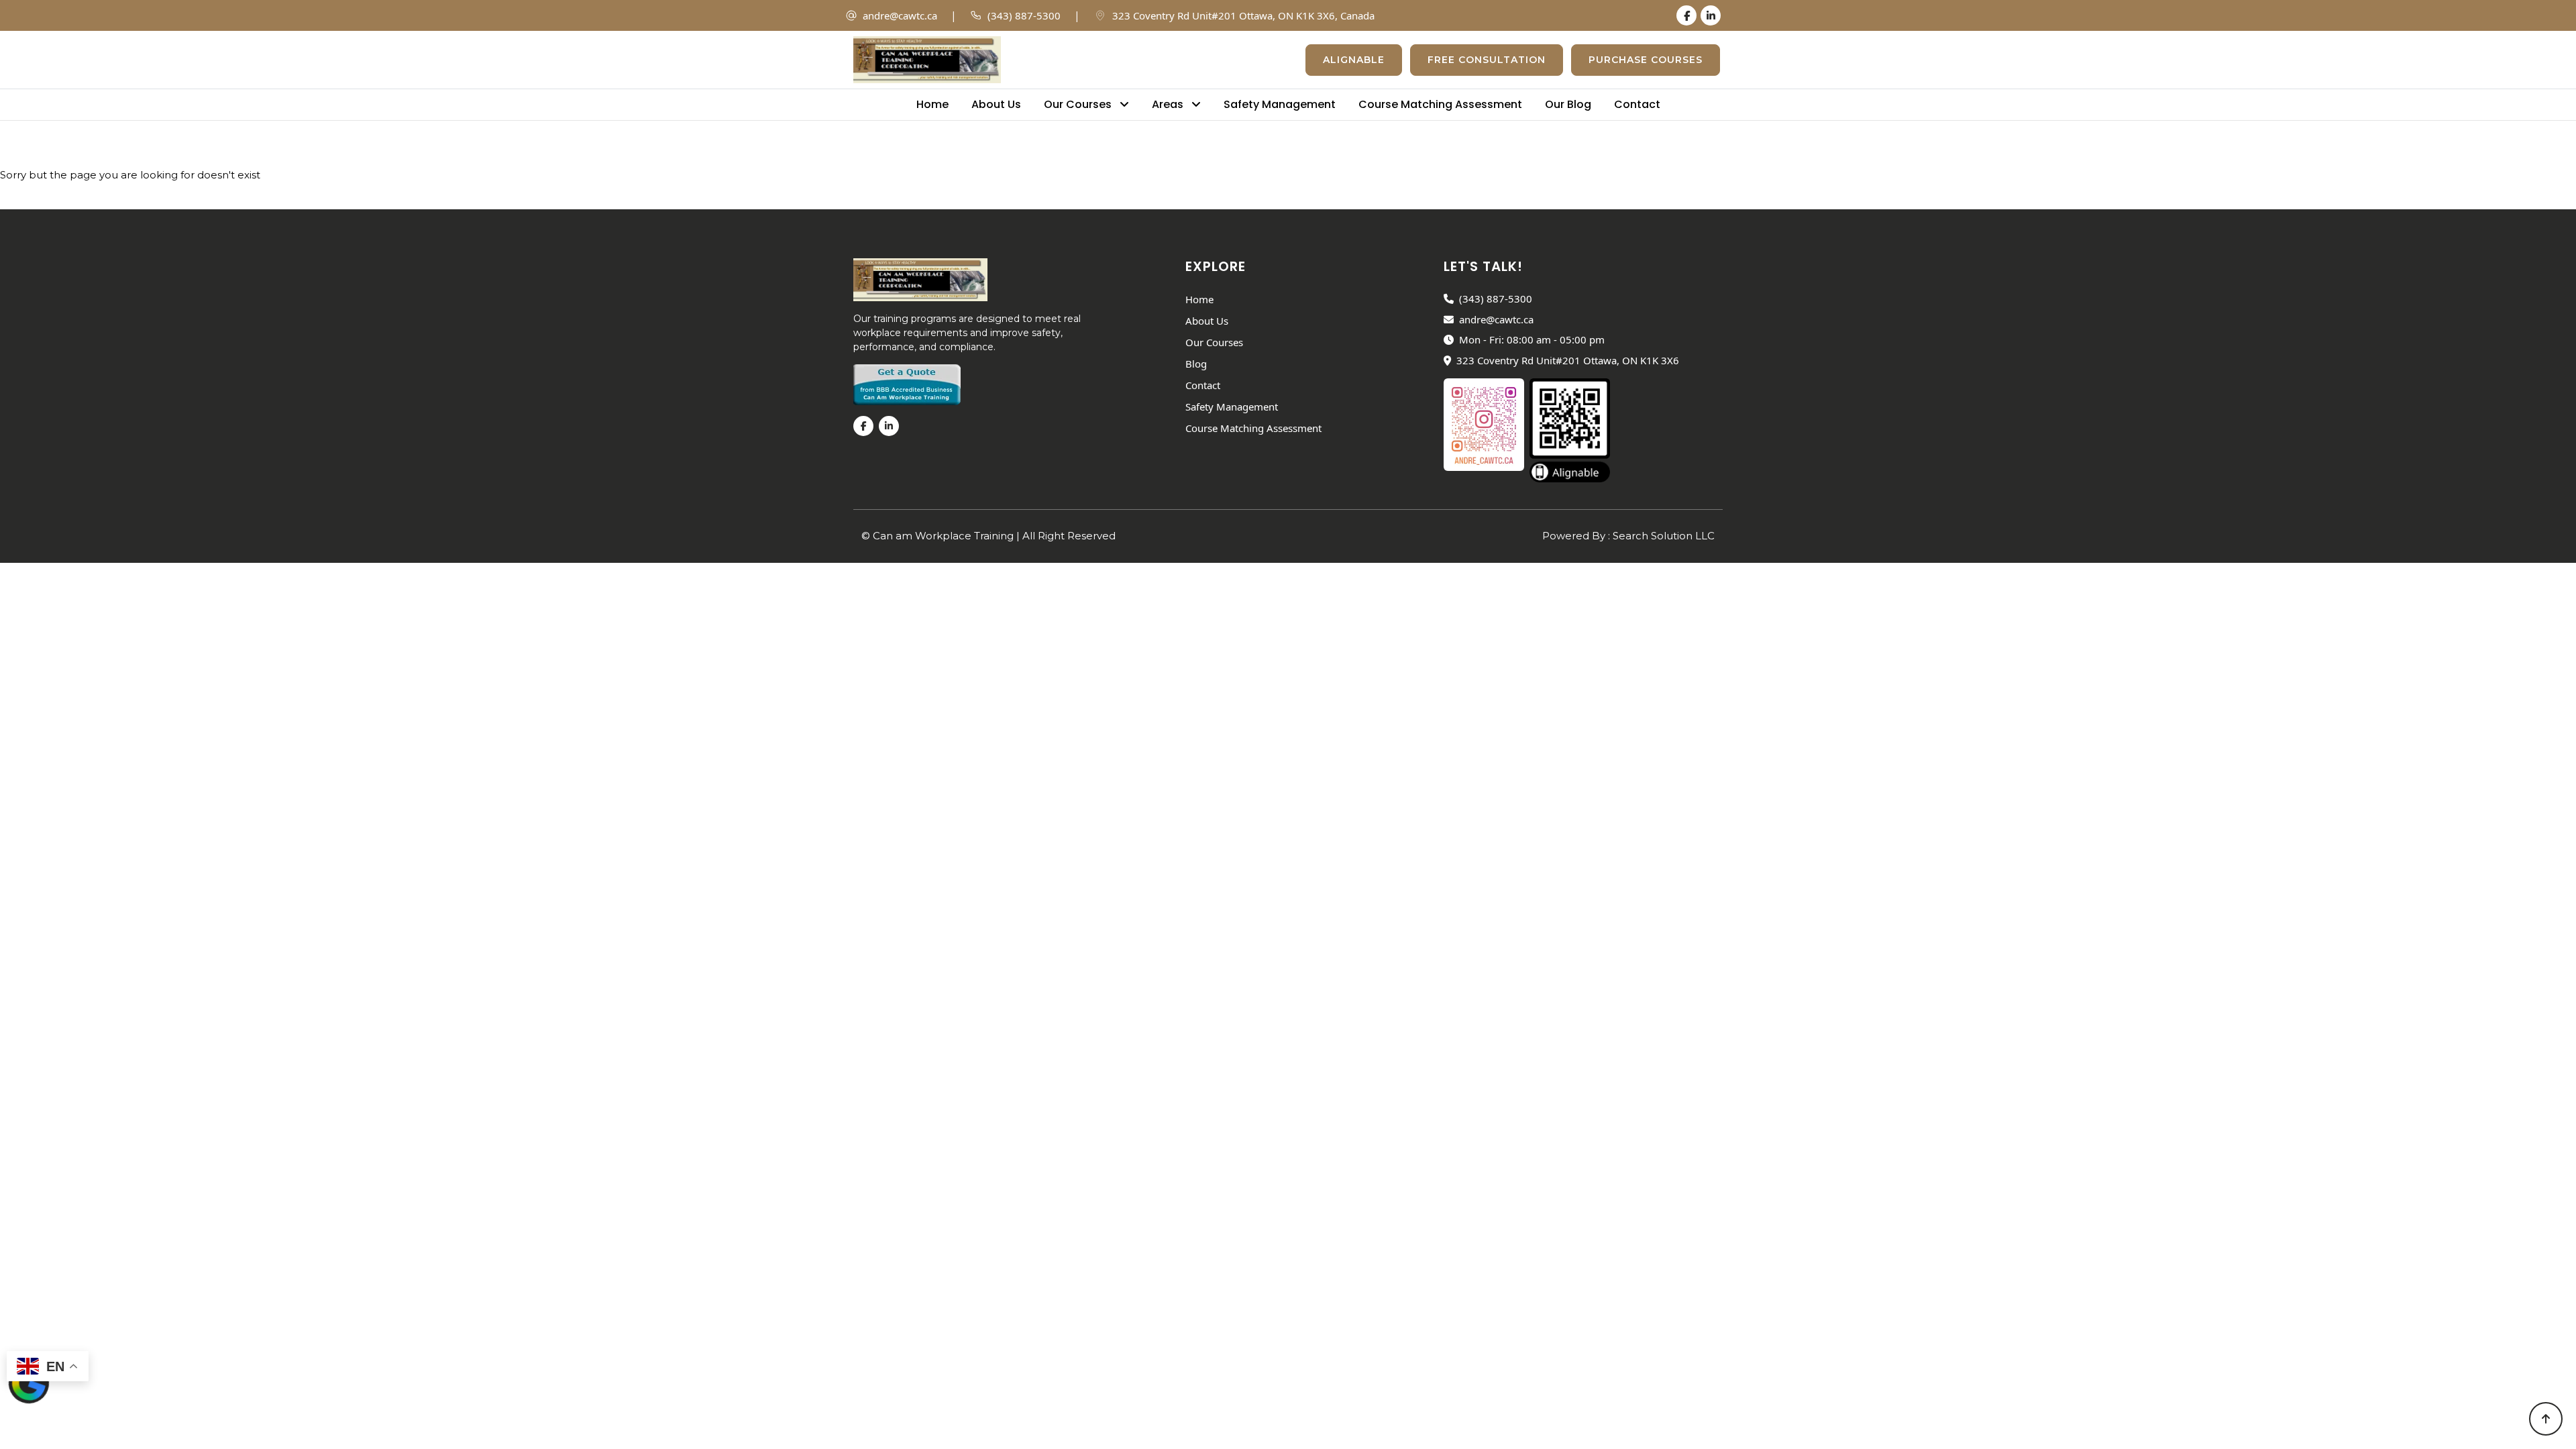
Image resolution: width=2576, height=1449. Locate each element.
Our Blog (1568, 104)
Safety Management (1280, 104)
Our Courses (1214, 342)
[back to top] (2546, 1419)
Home (932, 104)
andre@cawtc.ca (900, 15)
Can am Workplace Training (945, 536)
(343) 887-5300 (1024, 15)
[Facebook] (1686, 15)
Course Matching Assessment (1440, 104)
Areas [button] (1169, 104)
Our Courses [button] (1079, 104)
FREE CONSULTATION (1487, 60)
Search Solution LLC (1664, 536)
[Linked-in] (1711, 15)
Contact (1637, 104)
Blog (1196, 364)
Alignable (1354, 60)
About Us (996, 104)
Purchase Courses (1646, 60)
